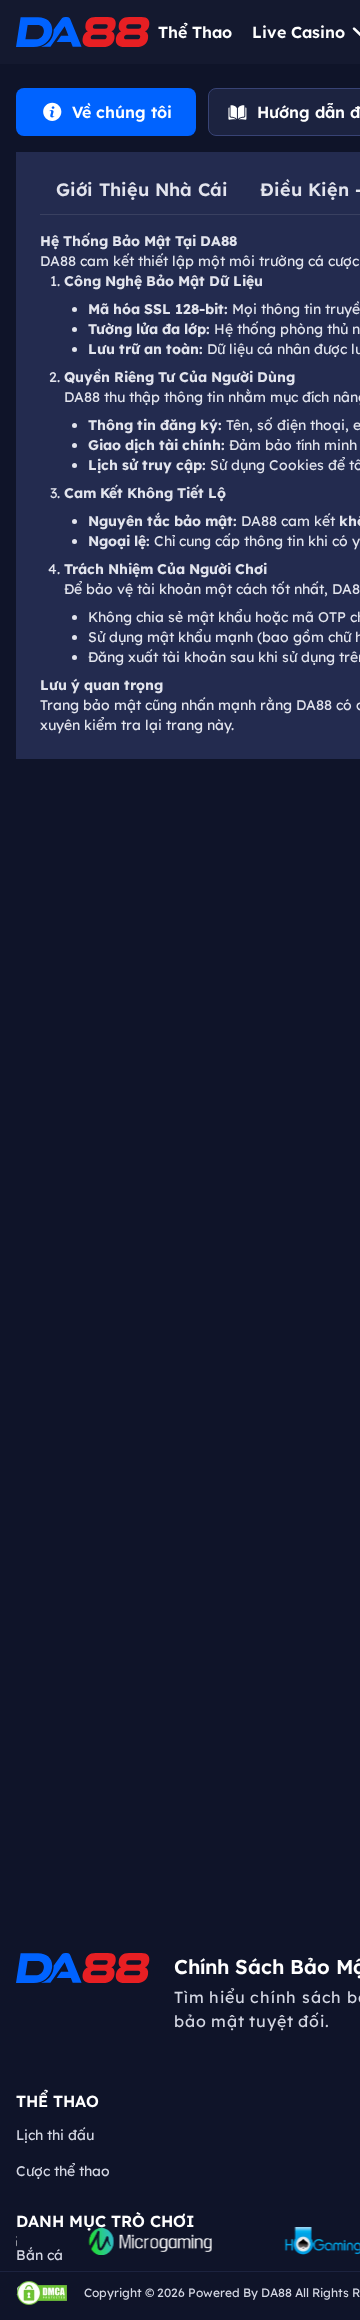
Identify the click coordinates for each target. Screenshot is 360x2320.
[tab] (106, 112)
